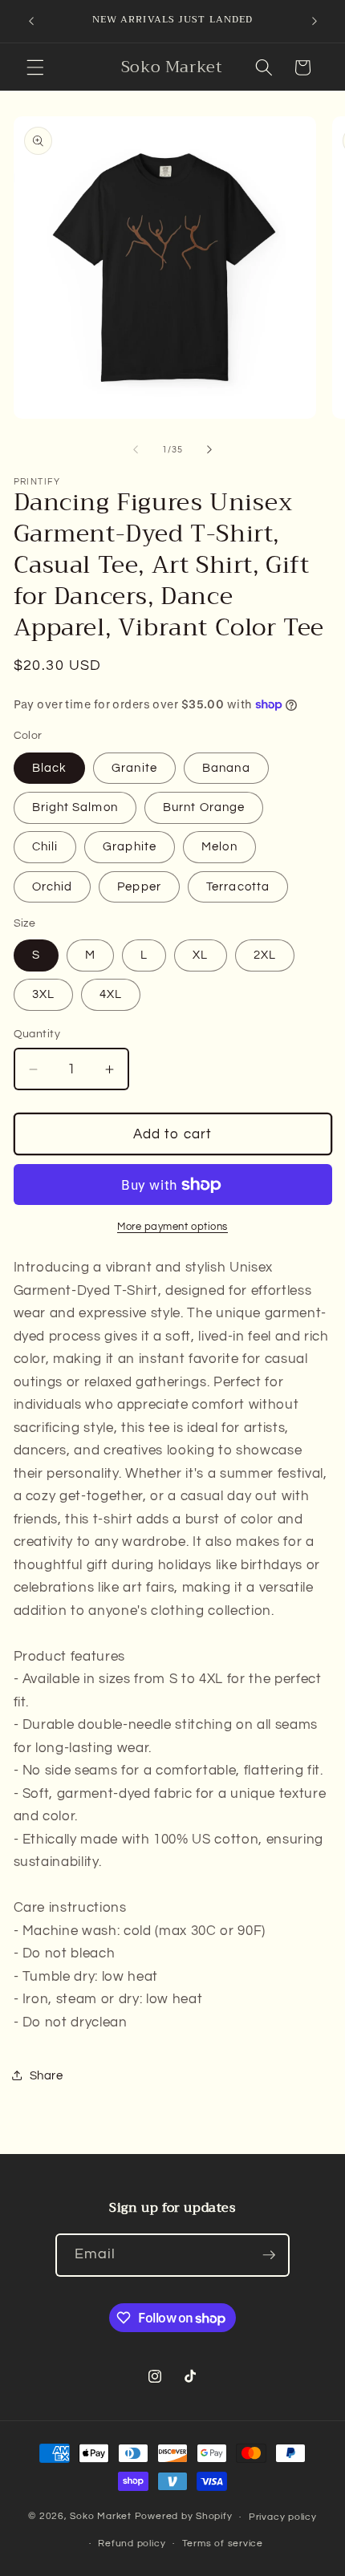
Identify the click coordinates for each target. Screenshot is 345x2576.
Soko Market (102, 2517)
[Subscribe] (269, 2255)
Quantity (37, 1034)
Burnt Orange (204, 807)
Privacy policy (283, 2517)
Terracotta (238, 886)
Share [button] (47, 2075)
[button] (35, 67)
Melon (219, 846)
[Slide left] (136, 450)
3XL (43, 994)
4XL (111, 994)
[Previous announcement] (31, 22)
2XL (265, 955)
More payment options (172, 1227)
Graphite (130, 846)
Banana (226, 768)
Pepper (139, 886)
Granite (134, 768)
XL (200, 955)
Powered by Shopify (184, 2517)
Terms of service (223, 2544)
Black (50, 768)
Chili (45, 846)
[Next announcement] (315, 22)
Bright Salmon (75, 807)
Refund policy (132, 2544)
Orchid (53, 886)
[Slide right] (209, 450)
